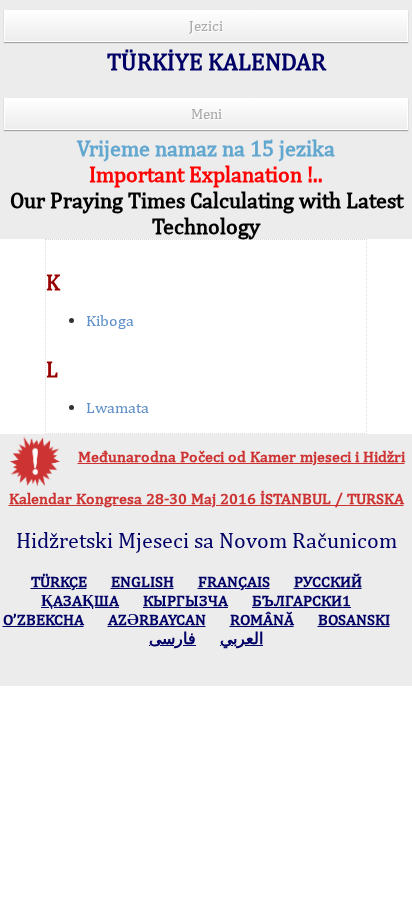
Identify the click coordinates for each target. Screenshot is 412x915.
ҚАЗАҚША (80, 600)
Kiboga (110, 320)
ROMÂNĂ (262, 619)
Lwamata (117, 407)
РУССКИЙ (328, 581)
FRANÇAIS (234, 581)
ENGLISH (142, 581)
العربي (241, 638)
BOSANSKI (354, 619)
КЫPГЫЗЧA (185, 600)
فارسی (172, 638)
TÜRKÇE (59, 581)
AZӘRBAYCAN (157, 619)
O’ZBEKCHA (43, 619)
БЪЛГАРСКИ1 (301, 600)
